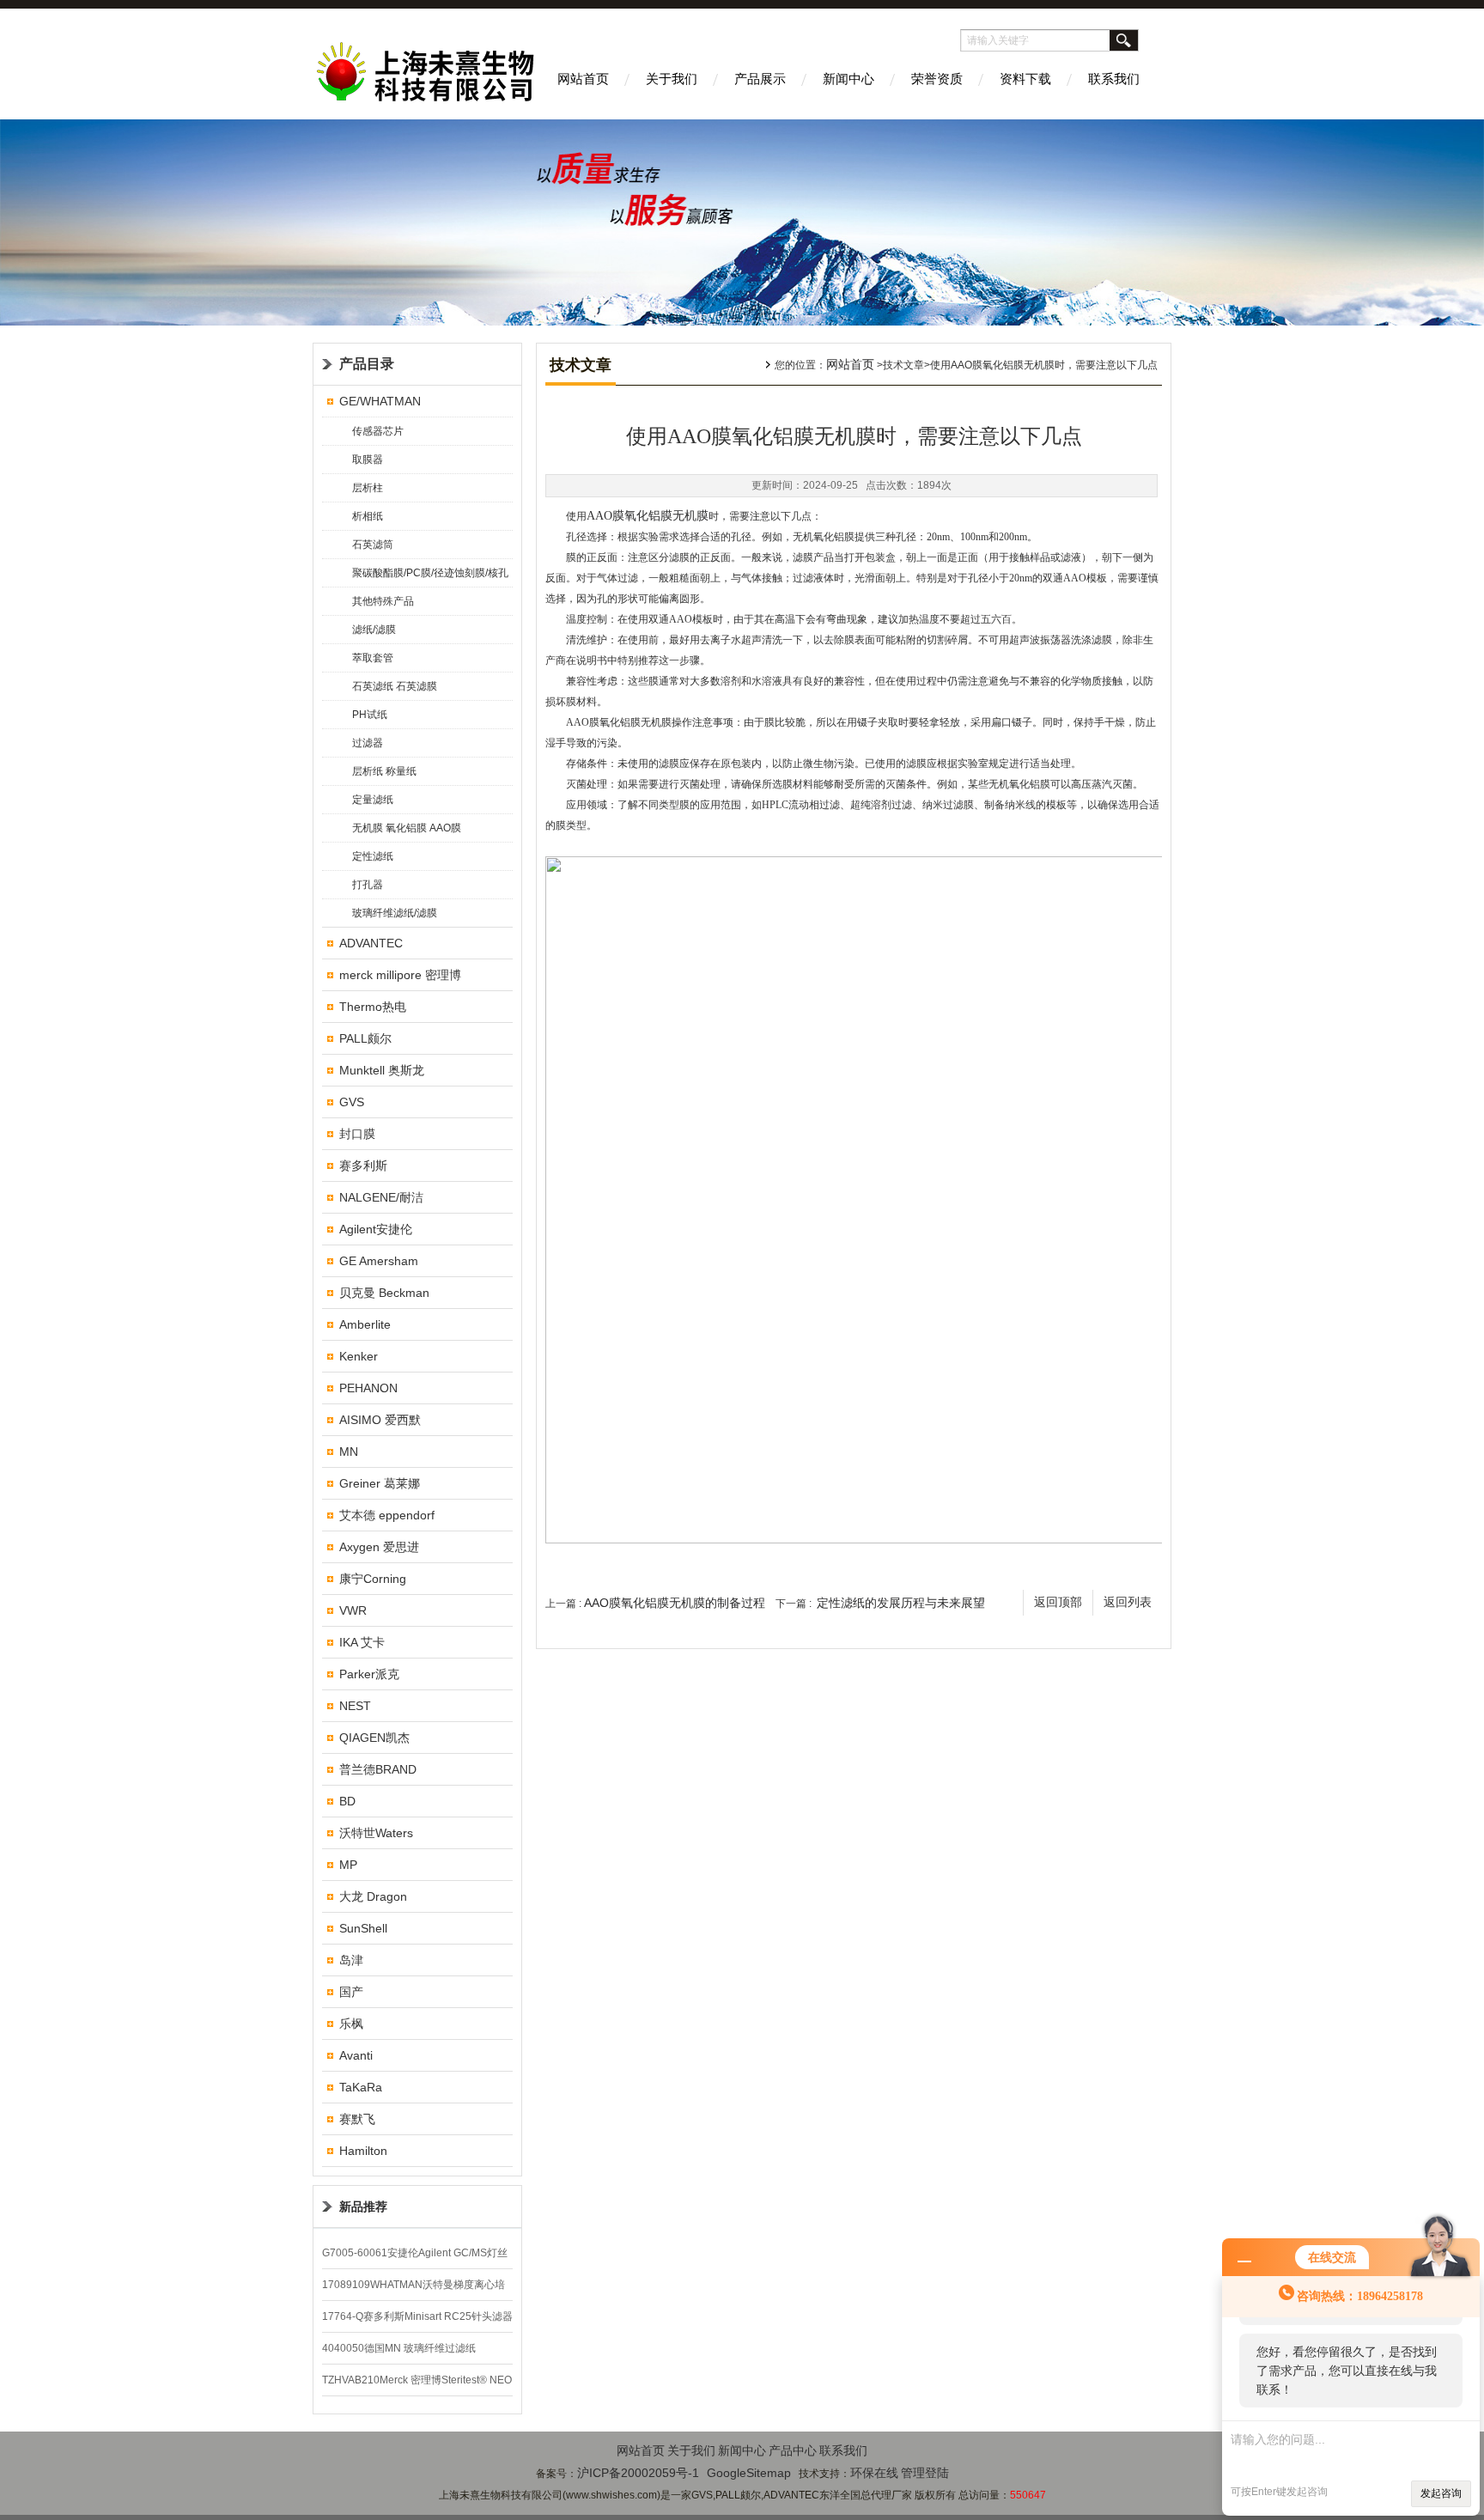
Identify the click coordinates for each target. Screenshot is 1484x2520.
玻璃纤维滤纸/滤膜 (395, 913)
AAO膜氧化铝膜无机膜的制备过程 (675, 1603)
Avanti (356, 2055)
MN (349, 1452)
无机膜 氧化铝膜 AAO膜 (407, 828)
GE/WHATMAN (380, 401)
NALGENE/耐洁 (381, 1197)
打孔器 (368, 885)
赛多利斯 (363, 1166)
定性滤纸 (373, 856)
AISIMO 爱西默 (380, 1420)
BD (347, 1801)
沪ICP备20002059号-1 (638, 2473)
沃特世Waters (376, 1833)
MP (348, 1865)
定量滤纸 (373, 800)
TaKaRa (361, 2087)
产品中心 (793, 2450)
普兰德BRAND (378, 1769)
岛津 (351, 1960)
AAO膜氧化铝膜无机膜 (648, 516)
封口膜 (357, 1134)
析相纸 (368, 516)
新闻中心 (848, 79)
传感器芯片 (378, 431)
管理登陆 (925, 2473)
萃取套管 (373, 658)
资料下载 (1025, 79)
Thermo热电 (373, 1007)
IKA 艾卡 (362, 1642)
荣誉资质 (937, 79)
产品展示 (760, 79)
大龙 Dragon (373, 1896)
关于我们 (672, 79)
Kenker (359, 1356)
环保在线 (874, 2473)
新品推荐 (363, 2207)
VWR (353, 1610)
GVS (352, 1102)
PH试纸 (370, 715)
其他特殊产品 (383, 601)
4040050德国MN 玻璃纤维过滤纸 (399, 2348)
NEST (355, 1706)
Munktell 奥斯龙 (382, 1070)
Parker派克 (369, 1674)
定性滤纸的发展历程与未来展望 (901, 1603)
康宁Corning (373, 1579)
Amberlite (365, 1324)
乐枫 (351, 2024)
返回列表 (1128, 1602)
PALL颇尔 (365, 1038)
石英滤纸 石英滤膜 (395, 686)
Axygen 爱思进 (379, 1547)
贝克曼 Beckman (384, 1293)
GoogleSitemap (749, 2473)
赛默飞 (357, 2119)
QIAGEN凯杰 (374, 1738)
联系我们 (1114, 79)
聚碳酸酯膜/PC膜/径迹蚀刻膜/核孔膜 (430, 577)
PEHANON (368, 1388)
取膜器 (368, 460)
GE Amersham (379, 1261)
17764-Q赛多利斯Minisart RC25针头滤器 (417, 2316)
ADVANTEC (371, 943)
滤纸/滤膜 (374, 630)
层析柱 (368, 488)
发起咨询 (1441, 2493)
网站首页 (583, 79)
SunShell (363, 1928)
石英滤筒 (373, 545)
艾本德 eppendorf (387, 1515)
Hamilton (363, 2151)
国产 (351, 1992)
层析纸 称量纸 (384, 771)
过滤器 (368, 743)
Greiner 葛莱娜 (380, 1483)
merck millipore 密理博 (400, 975)
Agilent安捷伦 (376, 1229)
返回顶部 (1058, 1602)
